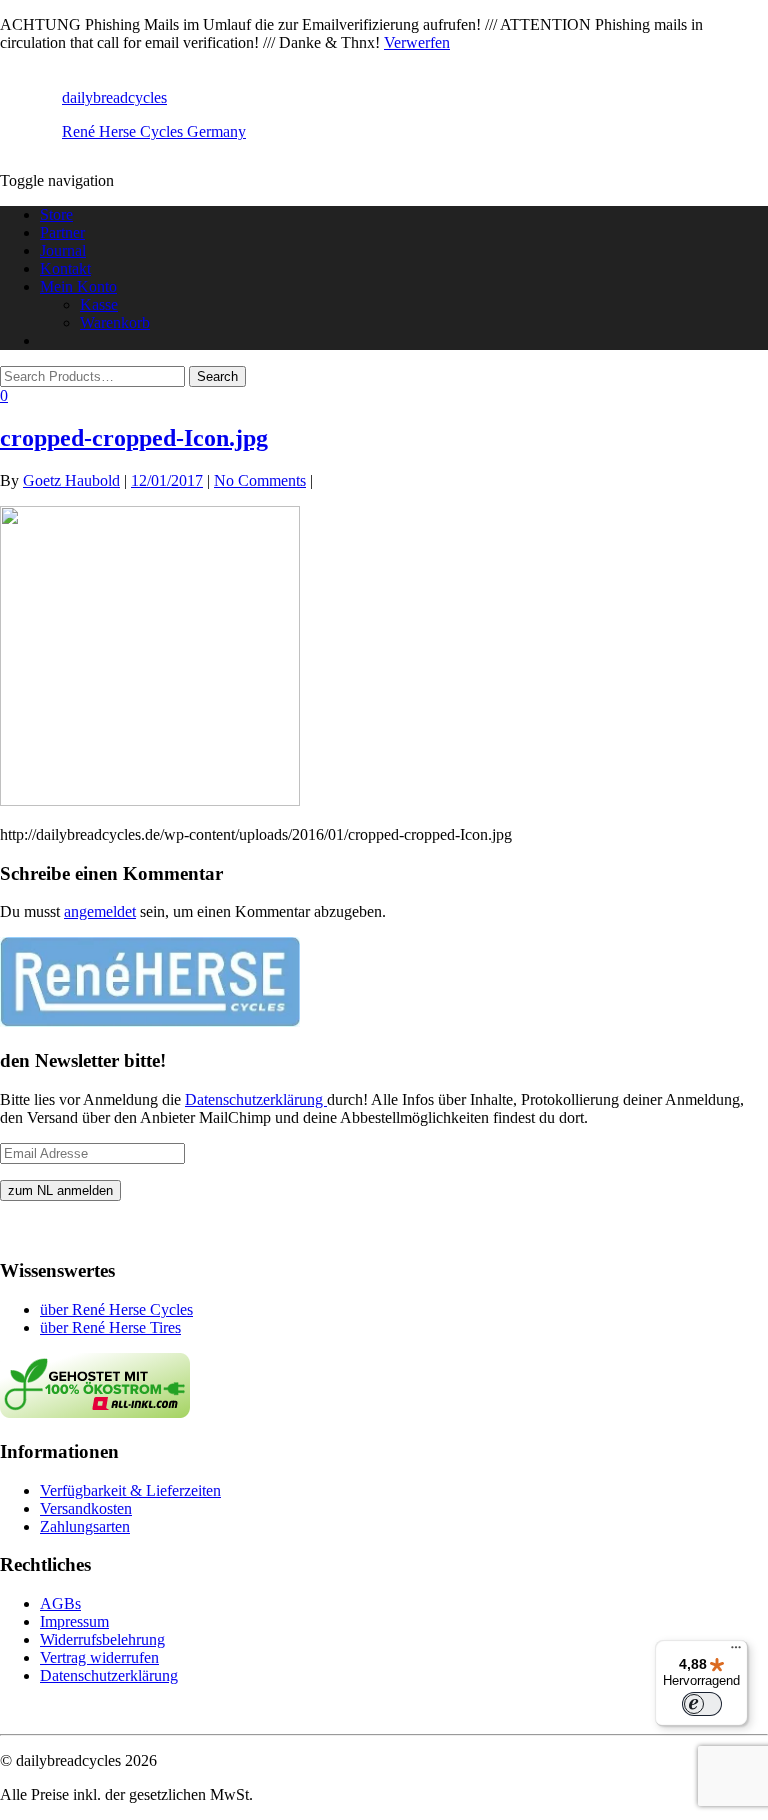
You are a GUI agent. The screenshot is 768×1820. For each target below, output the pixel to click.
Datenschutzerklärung (256, 1099)
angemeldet (100, 911)
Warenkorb (115, 322)
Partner (62, 232)
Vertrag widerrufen (99, 1657)
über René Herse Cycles (116, 1309)
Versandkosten (86, 1508)
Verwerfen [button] (417, 42)
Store (56, 214)
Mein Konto (78, 286)
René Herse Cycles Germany (154, 131)
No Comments (260, 480)
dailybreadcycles (114, 97)
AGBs (60, 1603)
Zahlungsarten (85, 1526)
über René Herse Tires (110, 1327)
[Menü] (736, 1652)
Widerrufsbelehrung (102, 1639)
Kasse (99, 304)
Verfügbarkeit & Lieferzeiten (130, 1490)
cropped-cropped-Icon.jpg (134, 438)
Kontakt (65, 268)
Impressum (74, 1621)
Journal (63, 250)
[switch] (702, 1704)
